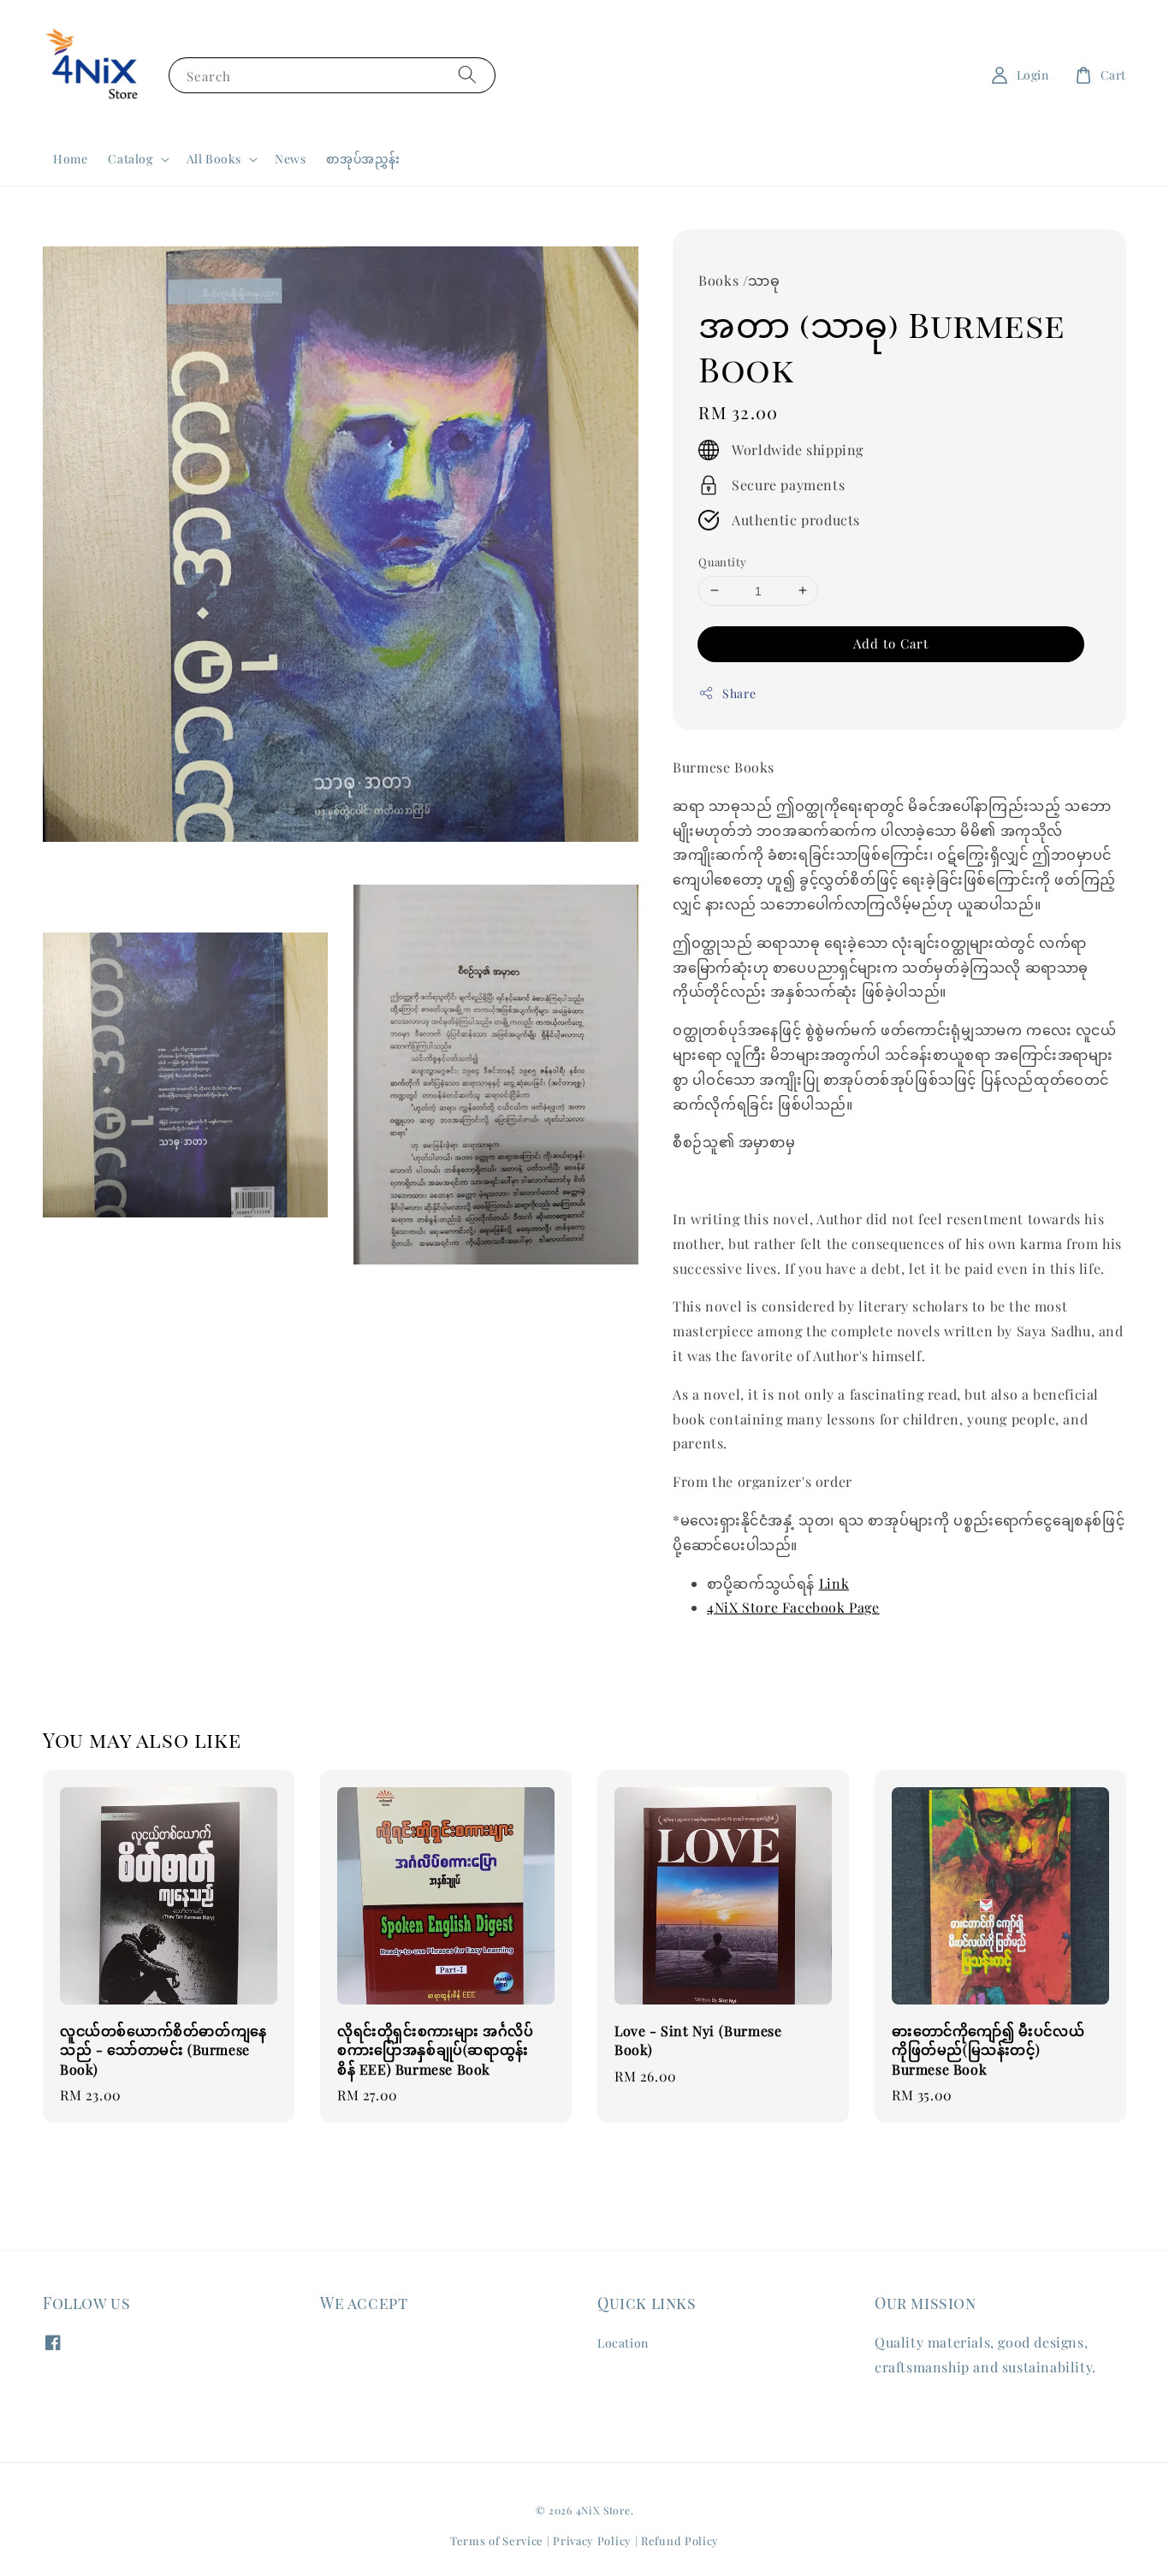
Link (834, 1583)
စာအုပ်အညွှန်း (363, 159)
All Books (214, 159)
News (290, 159)
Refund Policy (680, 2540)
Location (623, 2343)
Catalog (130, 159)
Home (70, 159)
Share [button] (739, 693)
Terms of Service (497, 2540)
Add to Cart (891, 643)
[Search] (467, 75)
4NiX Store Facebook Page (793, 1607)
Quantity (722, 562)
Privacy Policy (592, 2540)
